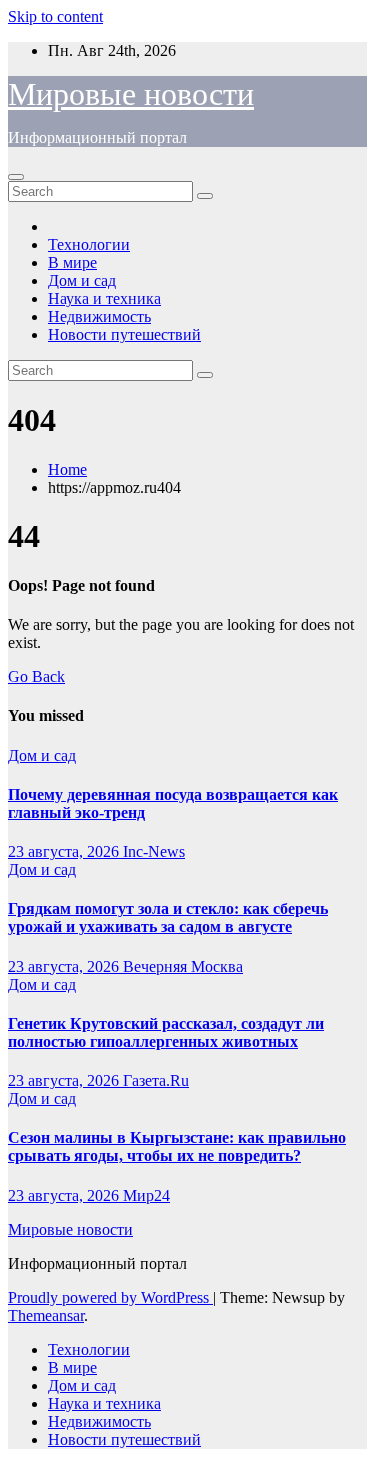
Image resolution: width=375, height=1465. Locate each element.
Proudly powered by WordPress (110, 1297)
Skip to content (55, 16)
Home (67, 469)
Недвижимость (99, 316)
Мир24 (146, 1195)
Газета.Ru (156, 1080)
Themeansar (46, 1315)
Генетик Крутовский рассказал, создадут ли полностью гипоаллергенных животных (166, 1032)
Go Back (36, 676)
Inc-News (154, 851)
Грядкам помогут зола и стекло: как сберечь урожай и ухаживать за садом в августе (168, 917)
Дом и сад (82, 280)
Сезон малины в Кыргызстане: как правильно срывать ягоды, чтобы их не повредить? (177, 1146)
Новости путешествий (124, 334)
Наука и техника (104, 298)
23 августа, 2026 (65, 851)
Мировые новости (131, 94)
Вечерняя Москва (183, 966)
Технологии (89, 244)
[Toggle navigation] (16, 177)
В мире (72, 262)
